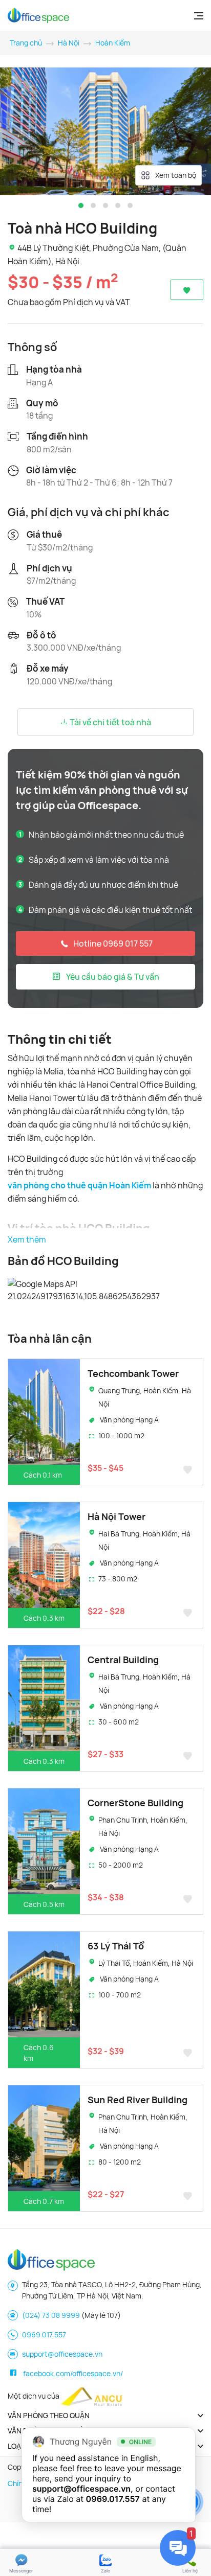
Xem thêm (27, 1239)
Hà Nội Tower (117, 1516)
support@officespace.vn (62, 2354)
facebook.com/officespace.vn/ (73, 2373)
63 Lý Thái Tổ (116, 1946)
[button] (81, 205)
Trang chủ (26, 43)
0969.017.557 (113, 2499)
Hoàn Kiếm (113, 43)
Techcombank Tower (133, 1373)
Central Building (123, 1660)
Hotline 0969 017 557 (113, 944)
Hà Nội (69, 43)
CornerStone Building (135, 1803)
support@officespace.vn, (83, 2489)
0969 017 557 (44, 2334)
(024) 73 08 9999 (51, 2315)
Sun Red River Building (138, 2100)
